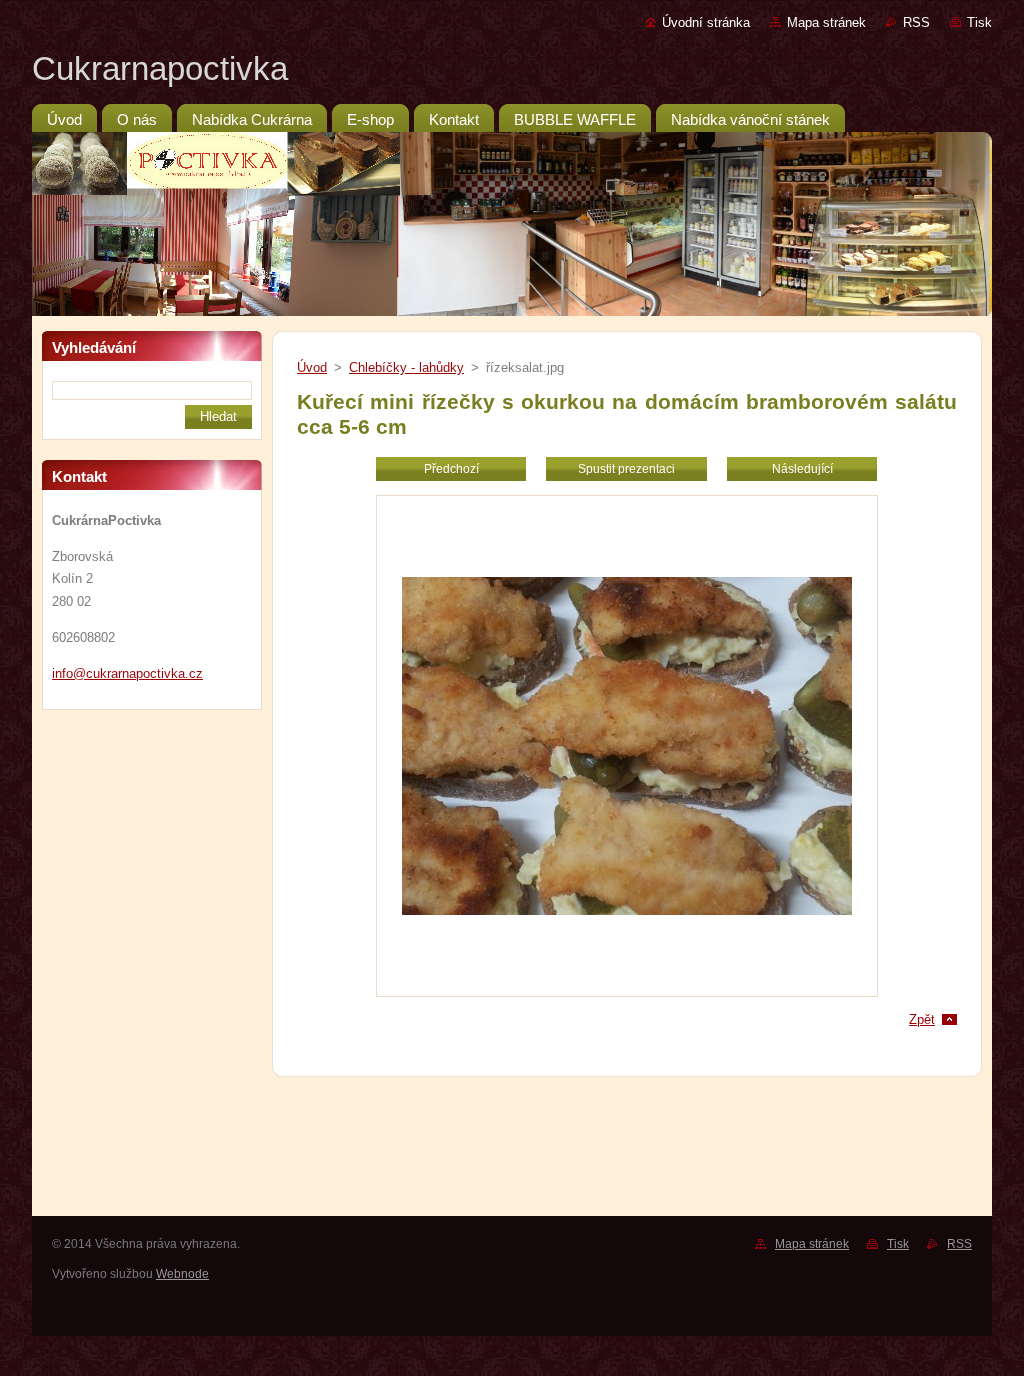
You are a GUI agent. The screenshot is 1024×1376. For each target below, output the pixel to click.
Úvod (312, 367)
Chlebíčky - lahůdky (406, 367)
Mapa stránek (826, 22)
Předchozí (451, 469)
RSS (916, 22)
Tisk (979, 22)
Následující (802, 469)
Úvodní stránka (706, 22)
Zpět (922, 1019)
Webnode (182, 1274)
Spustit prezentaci (626, 469)
